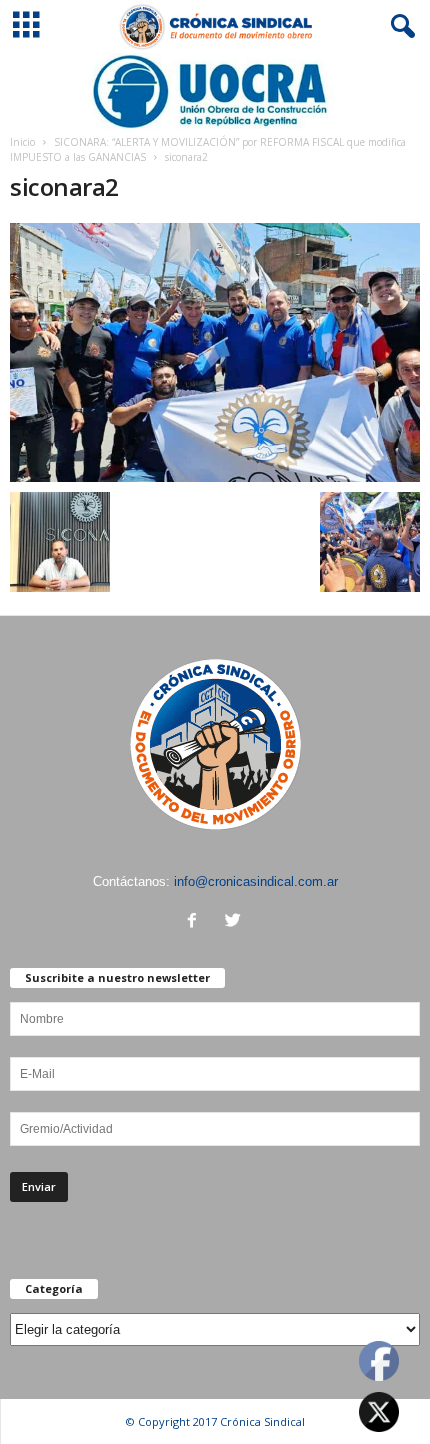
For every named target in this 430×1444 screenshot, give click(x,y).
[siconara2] (215, 352)
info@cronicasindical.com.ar (256, 881)
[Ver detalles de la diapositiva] (215, 91)
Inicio (22, 142)
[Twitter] (235, 922)
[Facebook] (196, 922)
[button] (399, 27)
